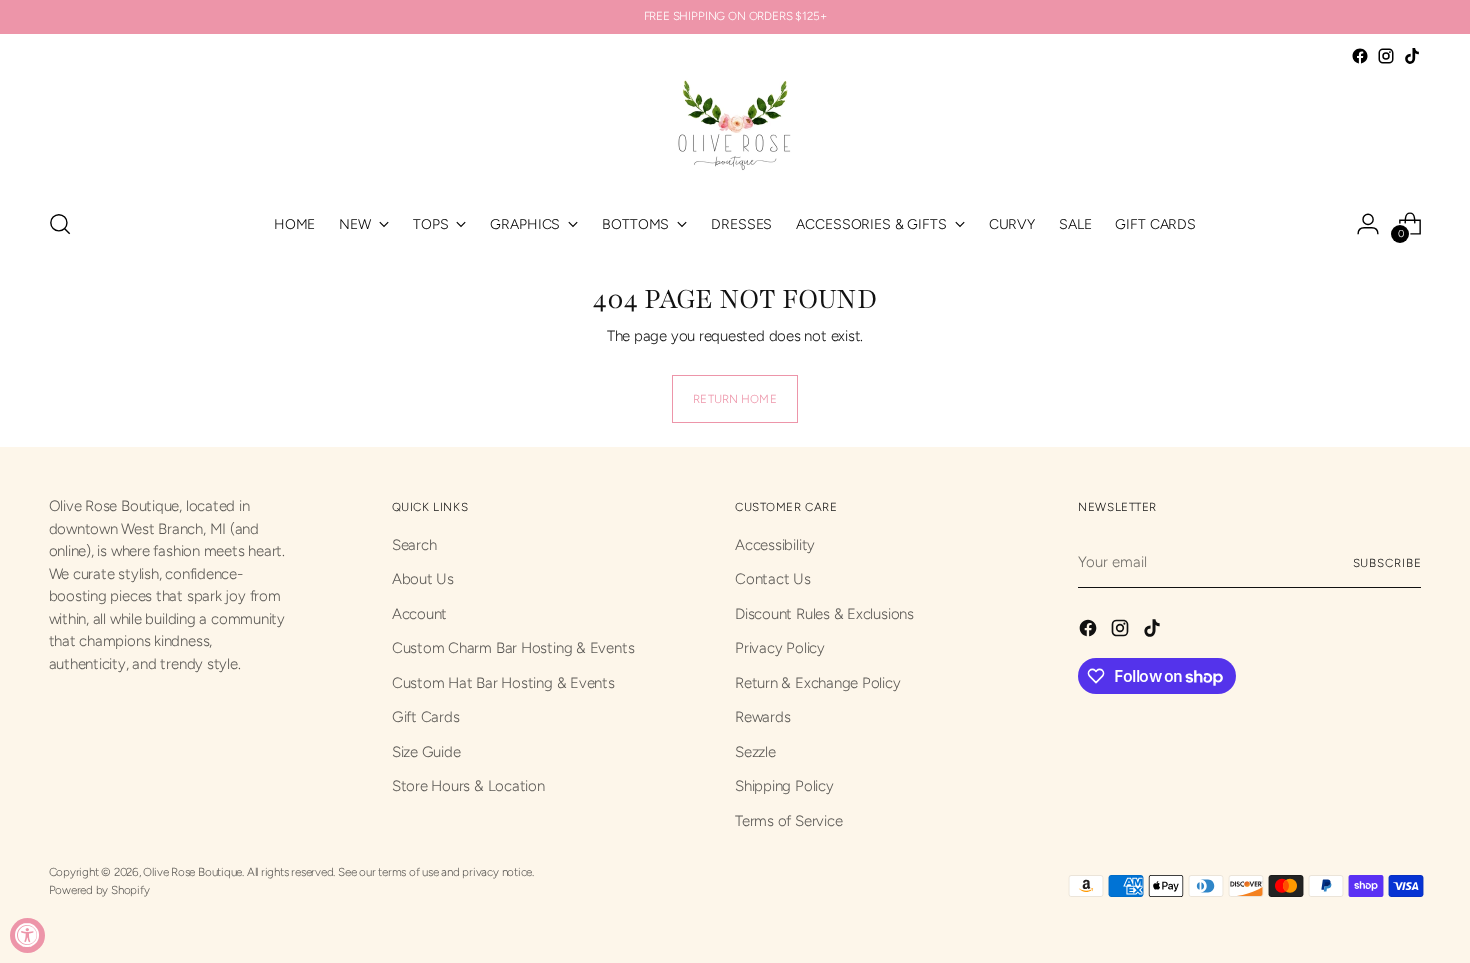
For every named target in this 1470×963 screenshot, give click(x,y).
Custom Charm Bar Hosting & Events (513, 648)
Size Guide (426, 752)
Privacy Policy (780, 648)
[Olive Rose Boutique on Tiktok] (1412, 56)
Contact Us (773, 579)
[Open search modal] (60, 224)
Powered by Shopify (99, 890)
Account (419, 614)
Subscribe (1387, 563)
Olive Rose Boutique (192, 872)
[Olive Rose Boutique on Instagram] (1386, 56)
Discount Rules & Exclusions (824, 614)
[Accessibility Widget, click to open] (27, 935)
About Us (423, 579)
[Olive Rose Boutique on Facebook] (1360, 56)
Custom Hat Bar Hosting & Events (503, 683)
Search (414, 545)
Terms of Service (788, 821)
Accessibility (775, 545)
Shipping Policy (784, 786)
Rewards (762, 717)
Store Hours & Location (468, 786)
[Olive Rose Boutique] (735, 130)
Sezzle (755, 752)
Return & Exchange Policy (818, 683)
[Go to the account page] (1368, 224)
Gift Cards (426, 717)
